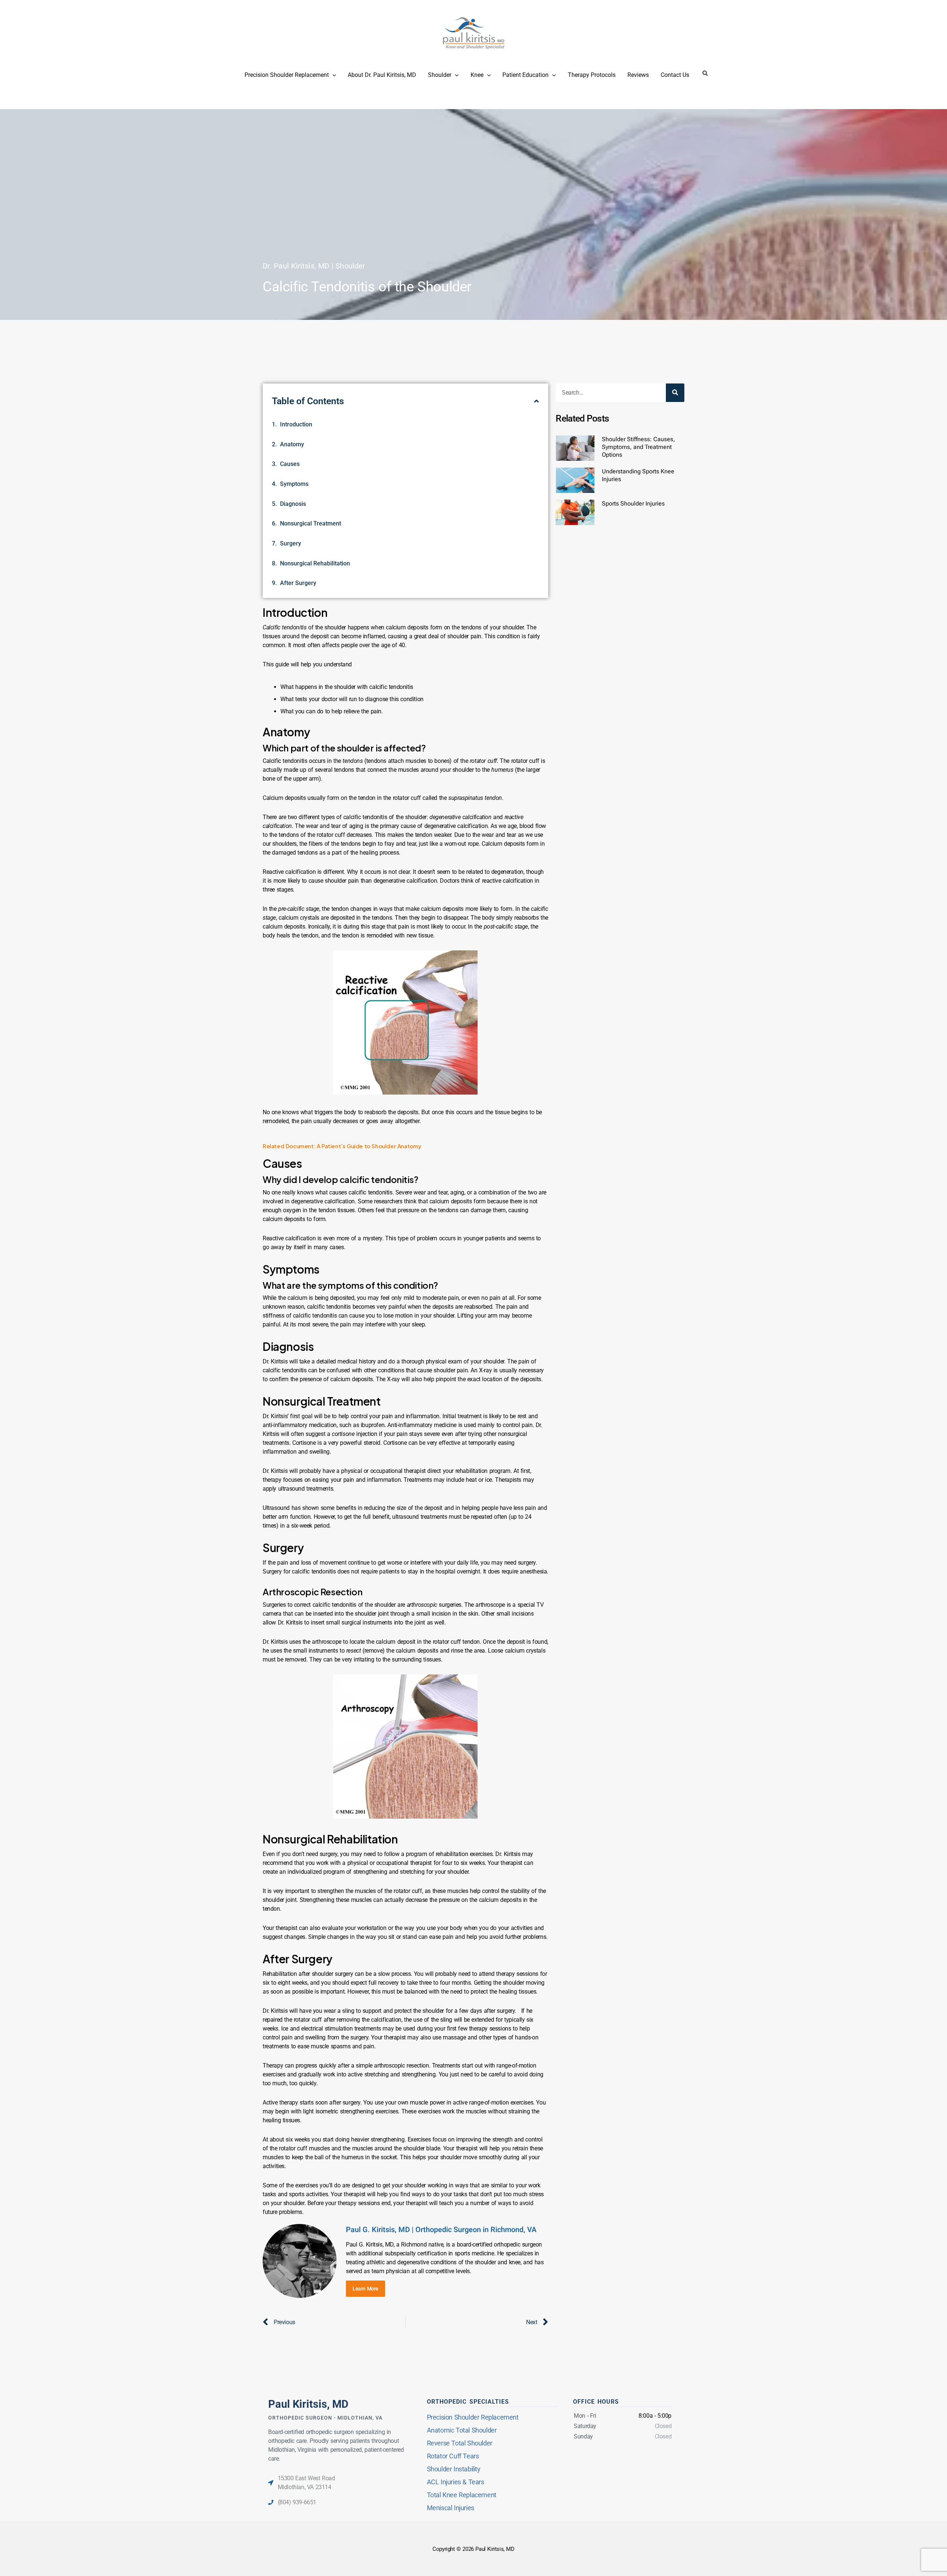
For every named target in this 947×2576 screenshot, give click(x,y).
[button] (624, 1224)
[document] (473, 1288)
